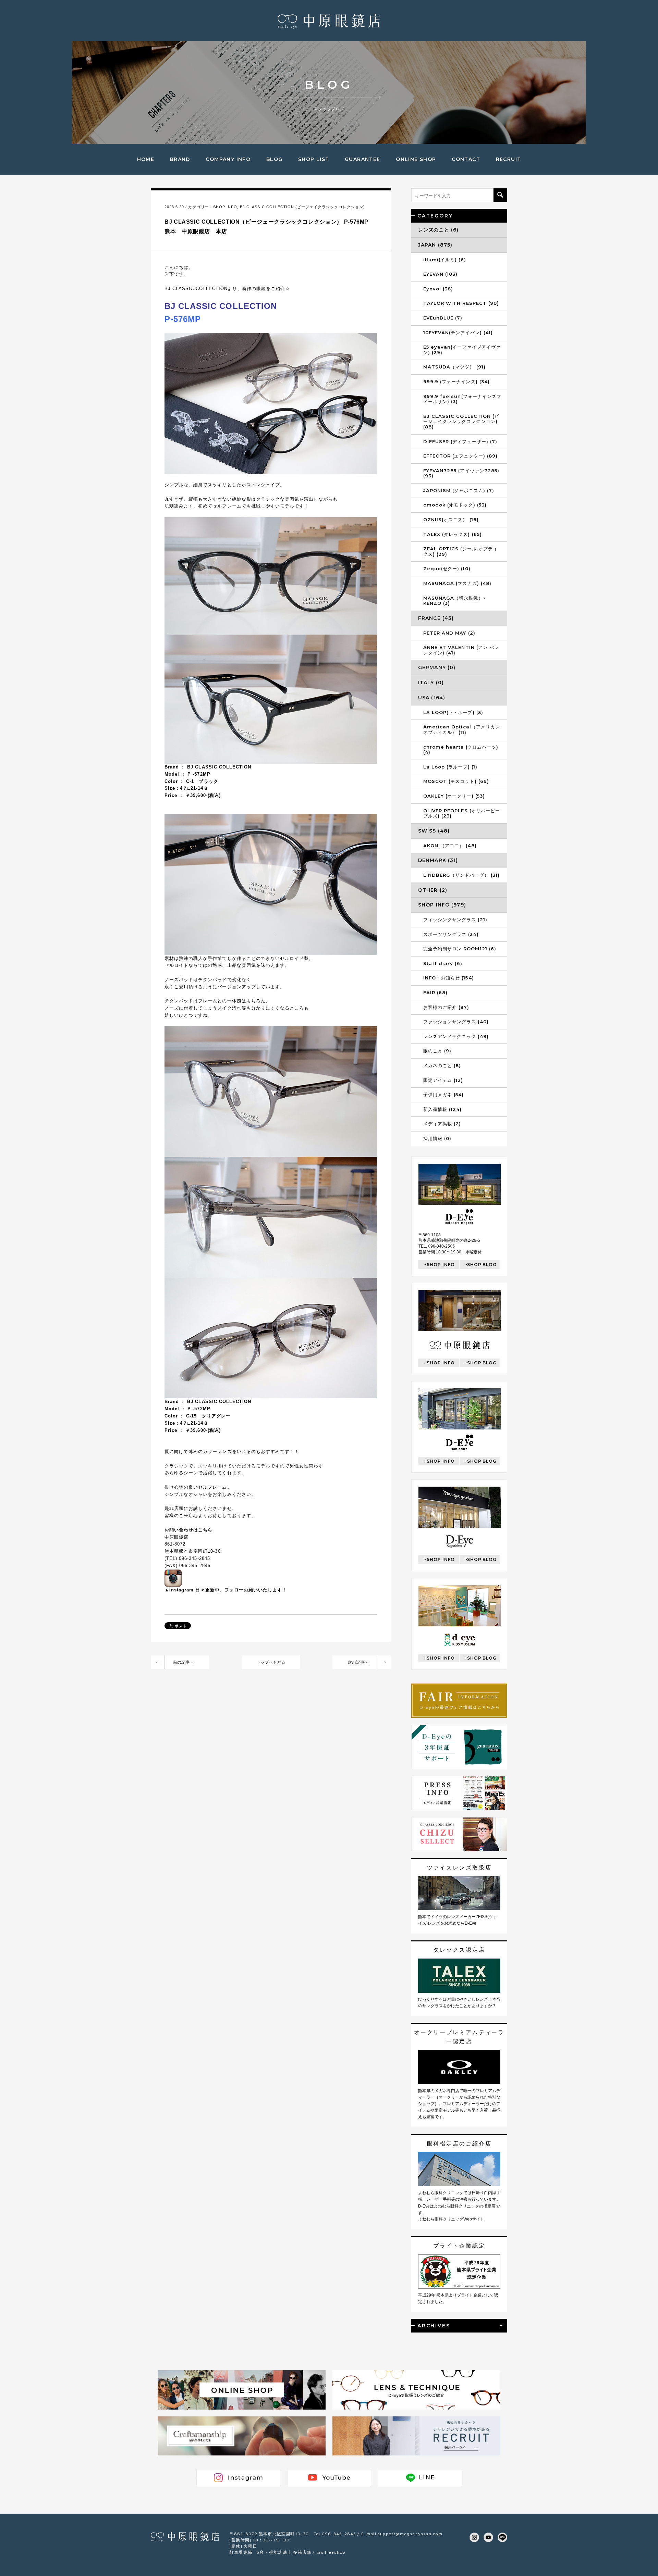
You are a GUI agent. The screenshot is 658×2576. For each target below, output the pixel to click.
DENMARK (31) (438, 860)
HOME (146, 159)
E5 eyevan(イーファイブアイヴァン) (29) (462, 350)
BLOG (275, 159)
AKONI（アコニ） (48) (450, 846)
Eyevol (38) (438, 289)
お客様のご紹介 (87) (446, 1007)
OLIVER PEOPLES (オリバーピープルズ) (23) (462, 813)
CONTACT (466, 159)
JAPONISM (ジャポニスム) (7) (459, 490)
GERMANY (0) (437, 667)
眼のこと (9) (437, 1051)
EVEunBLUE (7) (443, 318)
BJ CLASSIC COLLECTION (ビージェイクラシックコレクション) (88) (461, 421)
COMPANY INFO (228, 159)
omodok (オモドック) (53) (455, 505)
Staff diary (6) (443, 963)
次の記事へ (358, 1662)
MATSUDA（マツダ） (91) (454, 367)
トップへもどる (271, 1662)
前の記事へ (183, 1662)
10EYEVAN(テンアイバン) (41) (458, 333)
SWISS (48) (434, 831)
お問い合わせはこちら (188, 1530)
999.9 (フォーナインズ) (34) (456, 382)
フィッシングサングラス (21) (455, 920)
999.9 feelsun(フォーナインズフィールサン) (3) (462, 399)
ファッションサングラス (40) (456, 1022)
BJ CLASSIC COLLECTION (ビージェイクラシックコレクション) (302, 207)
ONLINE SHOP (416, 159)
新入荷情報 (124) (442, 1109)
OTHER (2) (433, 890)
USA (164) (432, 698)
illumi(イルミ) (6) (445, 260)
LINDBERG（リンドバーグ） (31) (461, 875)
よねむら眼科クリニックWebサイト (451, 2219)
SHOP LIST (314, 159)
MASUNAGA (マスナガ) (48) (457, 583)
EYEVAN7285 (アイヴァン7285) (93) (461, 473)
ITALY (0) (431, 683)
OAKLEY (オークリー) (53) (454, 796)
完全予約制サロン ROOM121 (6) (460, 949)
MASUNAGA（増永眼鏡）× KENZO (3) (455, 601)
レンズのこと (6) (438, 230)
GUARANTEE (363, 159)
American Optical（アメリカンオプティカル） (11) (462, 729)
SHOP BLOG (482, 1265)
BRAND (180, 159)
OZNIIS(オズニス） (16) (451, 520)
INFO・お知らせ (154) (449, 978)
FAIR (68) (435, 992)
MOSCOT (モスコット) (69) (456, 781)
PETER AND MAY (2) (449, 633)
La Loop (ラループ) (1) (450, 767)
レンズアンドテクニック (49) (456, 1036)
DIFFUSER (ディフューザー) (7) (460, 441)
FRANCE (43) (436, 618)
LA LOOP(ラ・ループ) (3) (453, 712)
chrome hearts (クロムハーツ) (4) (461, 750)
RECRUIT (509, 159)
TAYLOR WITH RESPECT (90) (461, 303)
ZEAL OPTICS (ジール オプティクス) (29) (460, 551)
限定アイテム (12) (443, 1080)
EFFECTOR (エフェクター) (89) (460, 456)
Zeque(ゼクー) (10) (447, 568)
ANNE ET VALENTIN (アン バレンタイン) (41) (461, 650)
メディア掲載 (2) (442, 1124)
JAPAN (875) (435, 245)
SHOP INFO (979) (442, 905)
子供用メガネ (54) (443, 1095)
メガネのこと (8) (442, 1065)
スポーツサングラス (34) (451, 934)
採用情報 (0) (437, 1138)
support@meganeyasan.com (410, 2534)
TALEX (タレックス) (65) (453, 534)
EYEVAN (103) (440, 274)
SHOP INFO (225, 207)
